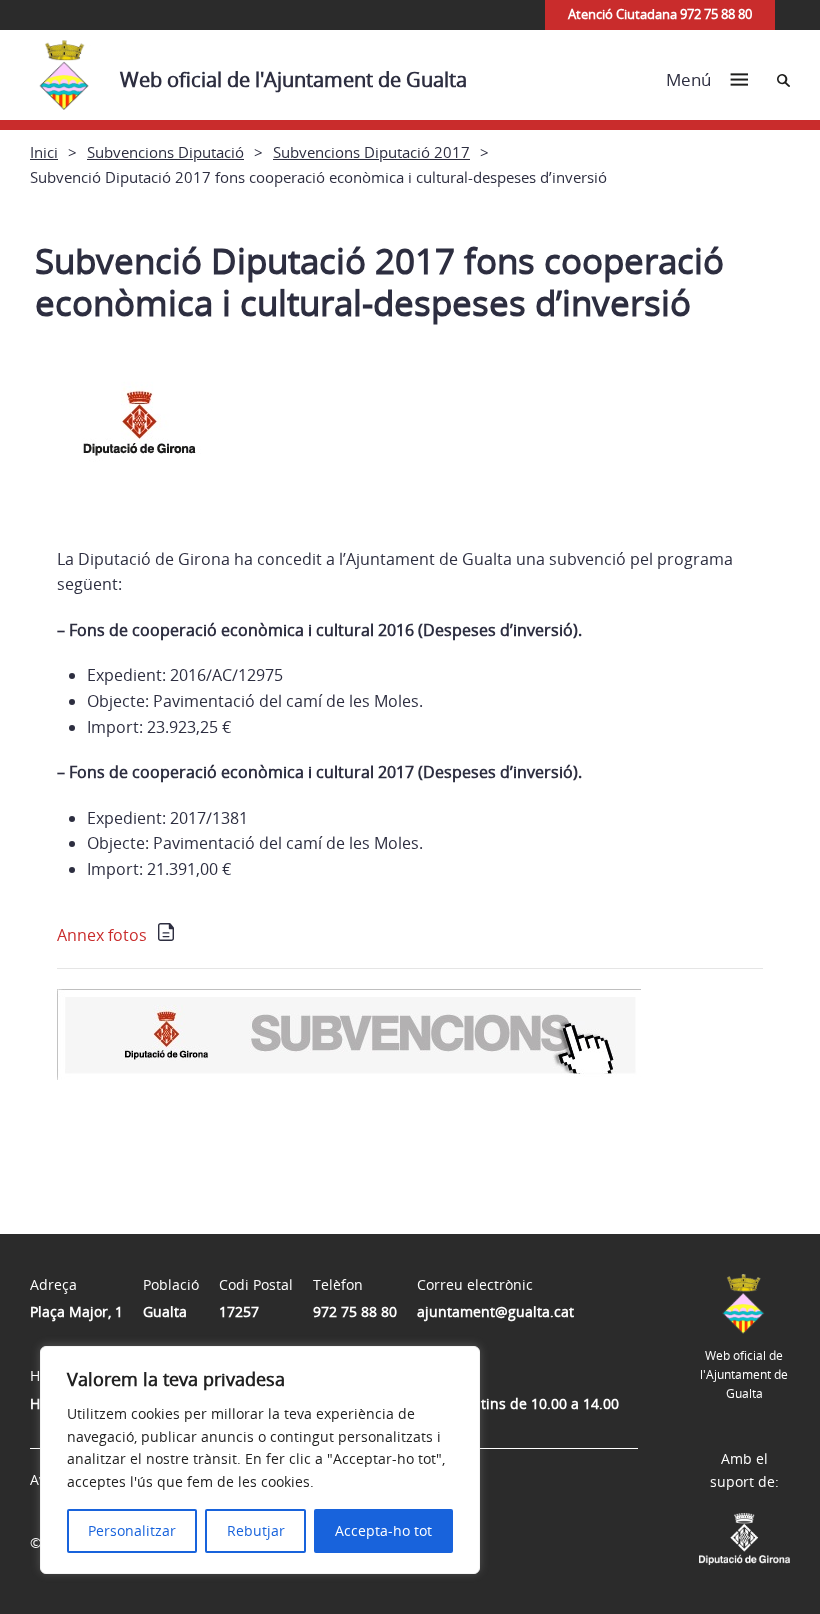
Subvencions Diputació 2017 (371, 152)
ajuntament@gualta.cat (495, 1311)
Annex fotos (102, 935)
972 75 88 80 (355, 1311)
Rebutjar (256, 1530)
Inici (44, 152)
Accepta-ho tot (383, 1530)
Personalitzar (132, 1530)
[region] (260, 1460)
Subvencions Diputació (165, 152)
